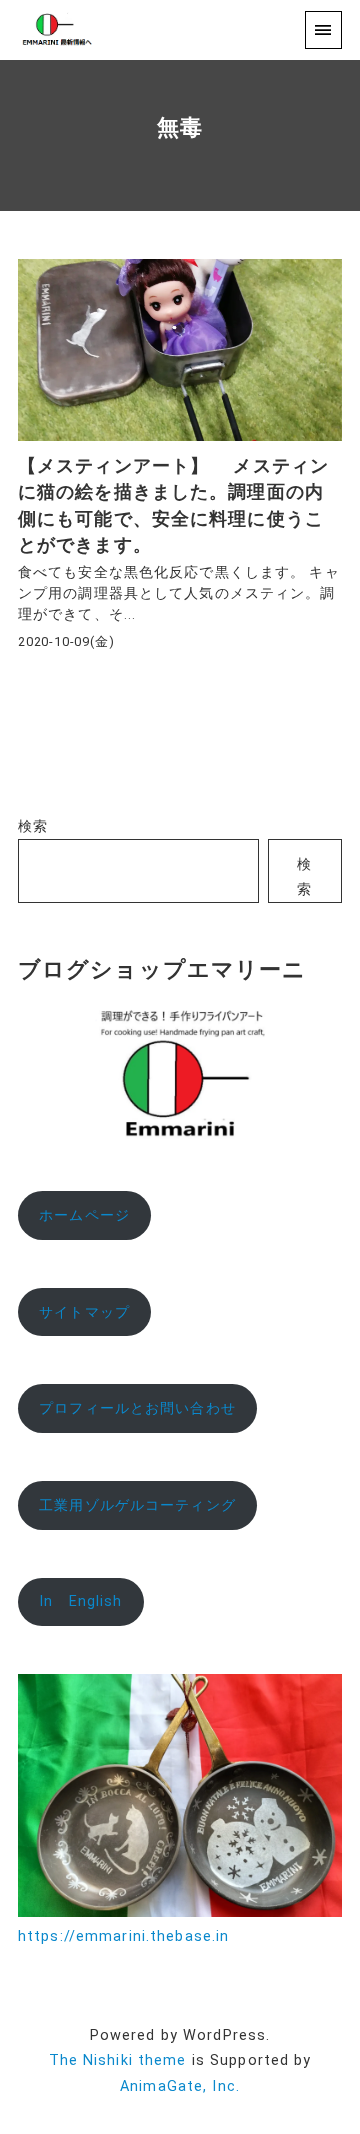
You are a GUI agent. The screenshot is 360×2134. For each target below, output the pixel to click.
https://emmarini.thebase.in (123, 1936)
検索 (33, 826)
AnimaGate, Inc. (180, 2086)
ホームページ (84, 1215)
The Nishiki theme (118, 2060)
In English (80, 1601)
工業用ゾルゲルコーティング (137, 1505)
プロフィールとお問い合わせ (137, 1408)
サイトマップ (84, 1312)
